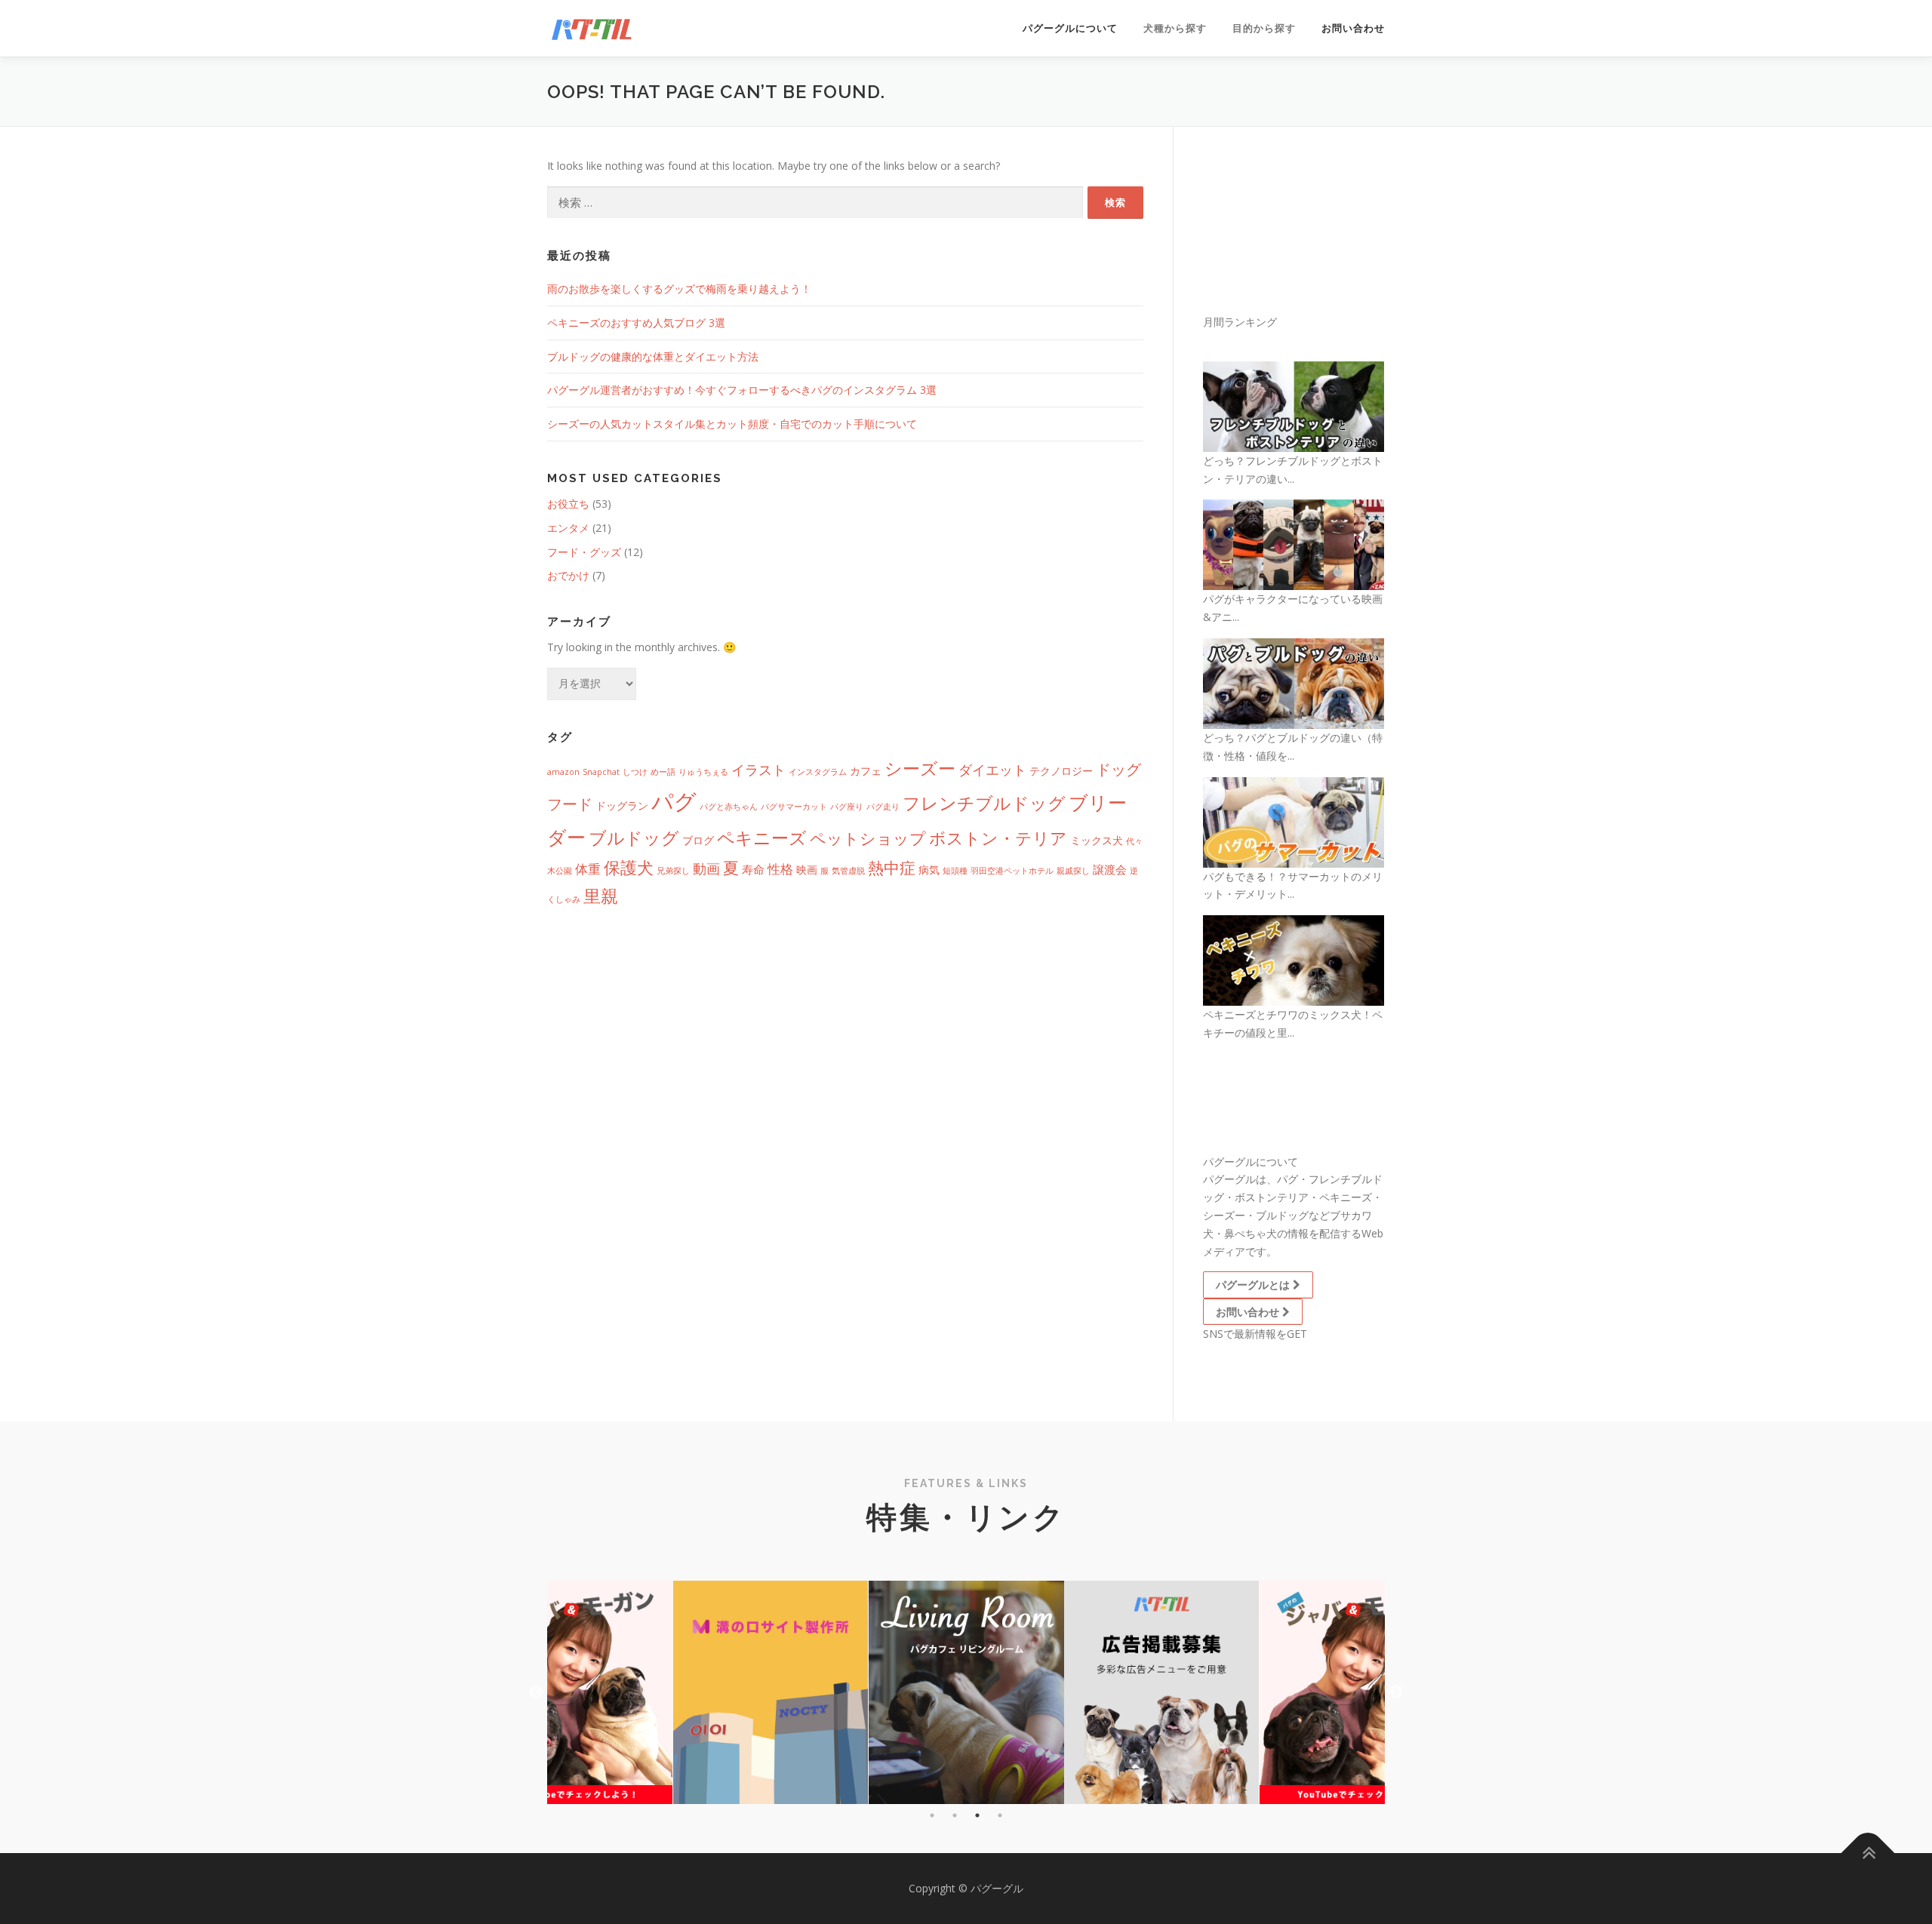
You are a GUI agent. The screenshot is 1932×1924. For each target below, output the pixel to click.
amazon (563, 772)
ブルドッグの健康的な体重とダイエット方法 (653, 357)
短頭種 (955, 871)
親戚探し (1073, 871)
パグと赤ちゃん (729, 807)
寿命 (753, 869)
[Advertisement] (1324, 232)
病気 (929, 870)
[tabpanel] (966, 1692)
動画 (706, 868)
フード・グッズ (584, 552)
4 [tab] (1000, 1815)
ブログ (698, 841)
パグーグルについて (1070, 28)
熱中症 (892, 867)
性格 (780, 869)
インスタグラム (818, 772)
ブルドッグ (634, 838)
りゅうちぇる (703, 772)
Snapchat (601, 772)
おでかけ (568, 575)
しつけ (635, 772)
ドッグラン (622, 806)
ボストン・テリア (998, 838)
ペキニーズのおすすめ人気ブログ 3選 (636, 323)
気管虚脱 (848, 871)
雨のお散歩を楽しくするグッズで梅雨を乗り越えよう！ (679, 289)
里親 (601, 896)
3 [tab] (977, 1815)
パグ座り (847, 807)
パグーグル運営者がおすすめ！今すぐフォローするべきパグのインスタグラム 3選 (742, 390)
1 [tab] (932, 1815)
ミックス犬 (1097, 841)
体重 (588, 869)
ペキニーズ (762, 838)
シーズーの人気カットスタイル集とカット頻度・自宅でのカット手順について (732, 424)
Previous (536, 1692)
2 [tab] (955, 1815)
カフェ (866, 771)
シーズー (920, 768)
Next (1396, 1692)
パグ (674, 801)
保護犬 (629, 867)
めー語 (663, 772)
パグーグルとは (1254, 1285)
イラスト (758, 769)
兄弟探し (673, 871)
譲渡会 (1110, 869)
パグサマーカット (794, 807)
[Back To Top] (1868, 1853)
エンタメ (568, 528)
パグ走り (883, 807)
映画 (807, 870)
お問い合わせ (1353, 28)
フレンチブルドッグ (984, 803)
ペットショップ (868, 838)
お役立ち (568, 504)
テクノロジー (1061, 771)
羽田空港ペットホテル (1012, 871)
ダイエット (992, 769)
